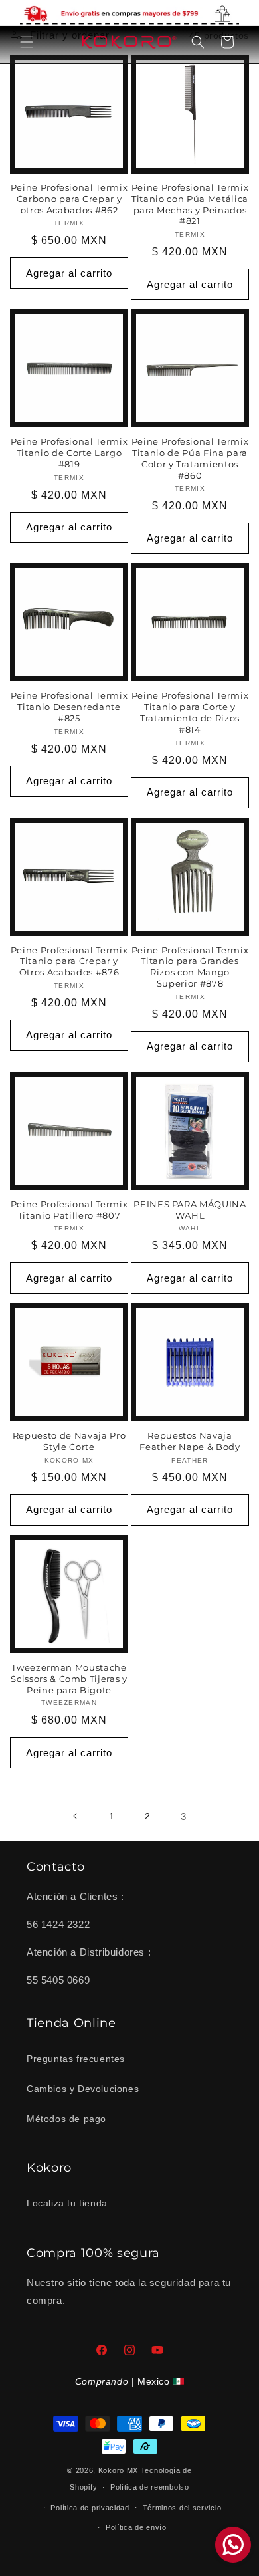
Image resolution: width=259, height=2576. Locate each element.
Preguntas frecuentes (76, 2059)
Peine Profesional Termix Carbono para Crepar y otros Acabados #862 (69, 199)
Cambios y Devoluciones (83, 2089)
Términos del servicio (182, 2508)
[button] (27, 42)
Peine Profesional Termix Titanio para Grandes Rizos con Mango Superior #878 (190, 967)
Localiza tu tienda (67, 2203)
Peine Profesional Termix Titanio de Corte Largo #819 (69, 453)
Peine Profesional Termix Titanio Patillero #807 (69, 1210)
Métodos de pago (66, 2119)
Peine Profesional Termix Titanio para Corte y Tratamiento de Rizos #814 (190, 712)
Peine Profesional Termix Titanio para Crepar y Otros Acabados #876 (69, 961)
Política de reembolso (150, 2487)
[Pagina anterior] (76, 1816)
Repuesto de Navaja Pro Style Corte (69, 1441)
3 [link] (184, 1816)
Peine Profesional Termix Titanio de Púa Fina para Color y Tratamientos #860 (190, 458)
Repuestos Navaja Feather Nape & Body (190, 1441)
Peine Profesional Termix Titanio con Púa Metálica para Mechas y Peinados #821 (190, 204)
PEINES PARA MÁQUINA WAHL (190, 1210)
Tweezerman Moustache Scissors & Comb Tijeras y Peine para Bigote (69, 1679)
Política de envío (136, 2527)
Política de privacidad (90, 2508)
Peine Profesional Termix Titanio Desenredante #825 (69, 707)
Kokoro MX (118, 2470)
